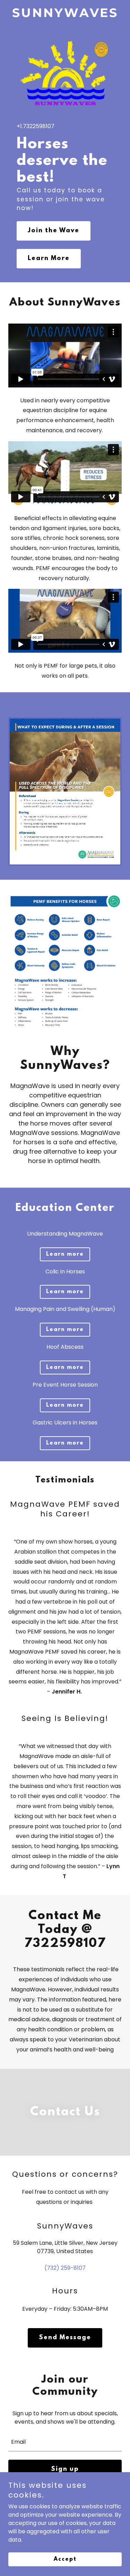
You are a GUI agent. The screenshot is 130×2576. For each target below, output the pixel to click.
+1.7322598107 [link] (36, 126)
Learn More (49, 259)
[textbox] (65, 2441)
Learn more (65, 1254)
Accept (65, 2559)
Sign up (65, 2469)
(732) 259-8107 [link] (65, 2268)
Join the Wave (54, 231)
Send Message (65, 2338)
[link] (65, 15)
